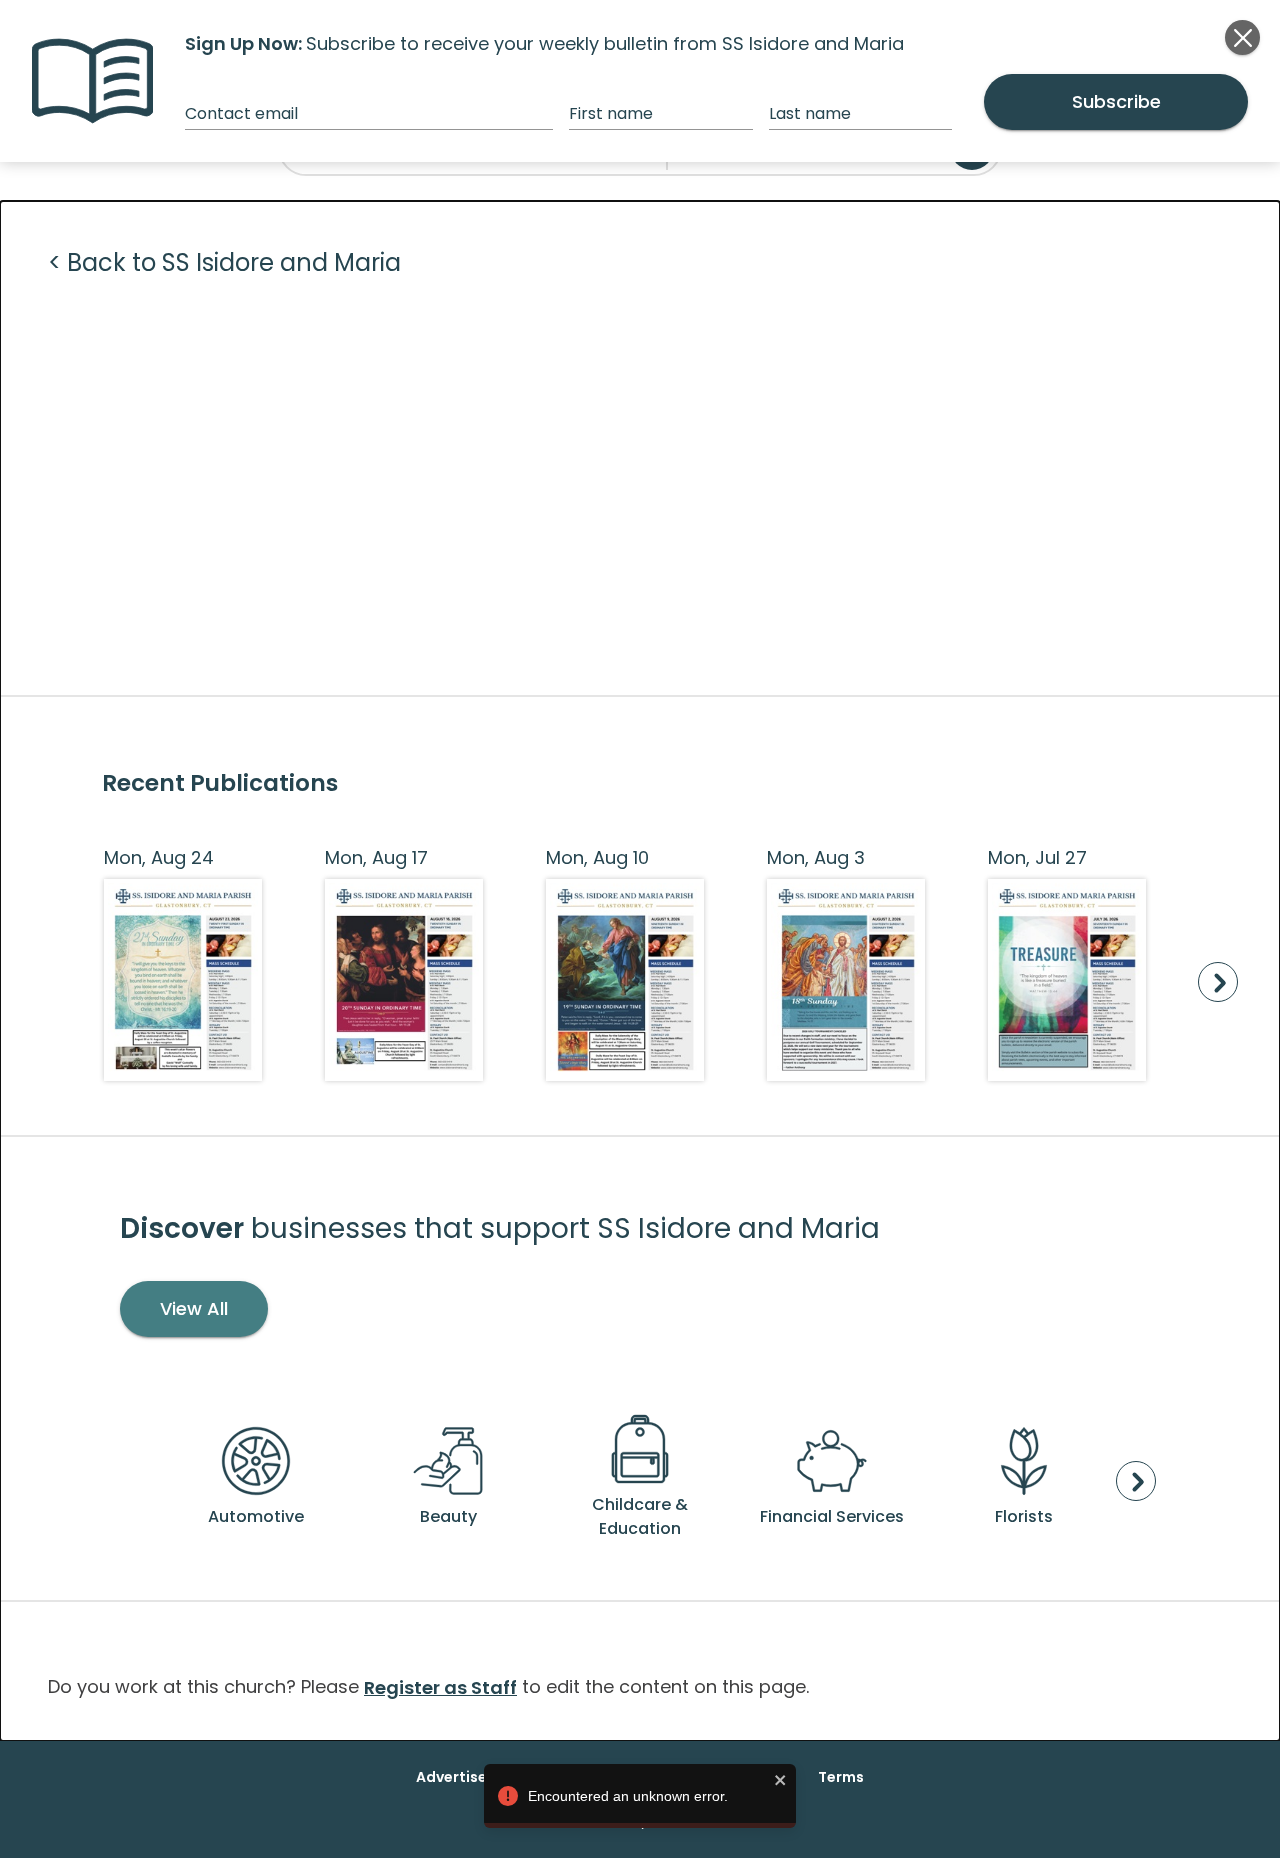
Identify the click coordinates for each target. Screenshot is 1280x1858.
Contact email (241, 113)
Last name (810, 113)
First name (611, 113)
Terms (841, 1777)
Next (1218, 982)
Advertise (451, 1777)
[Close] (1242, 37)
